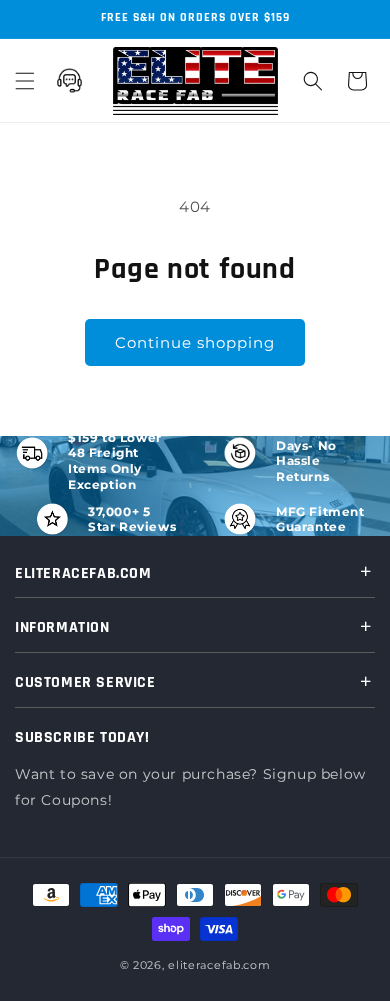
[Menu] (25, 81)
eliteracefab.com (219, 965)
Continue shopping (195, 342)
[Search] (313, 81)
